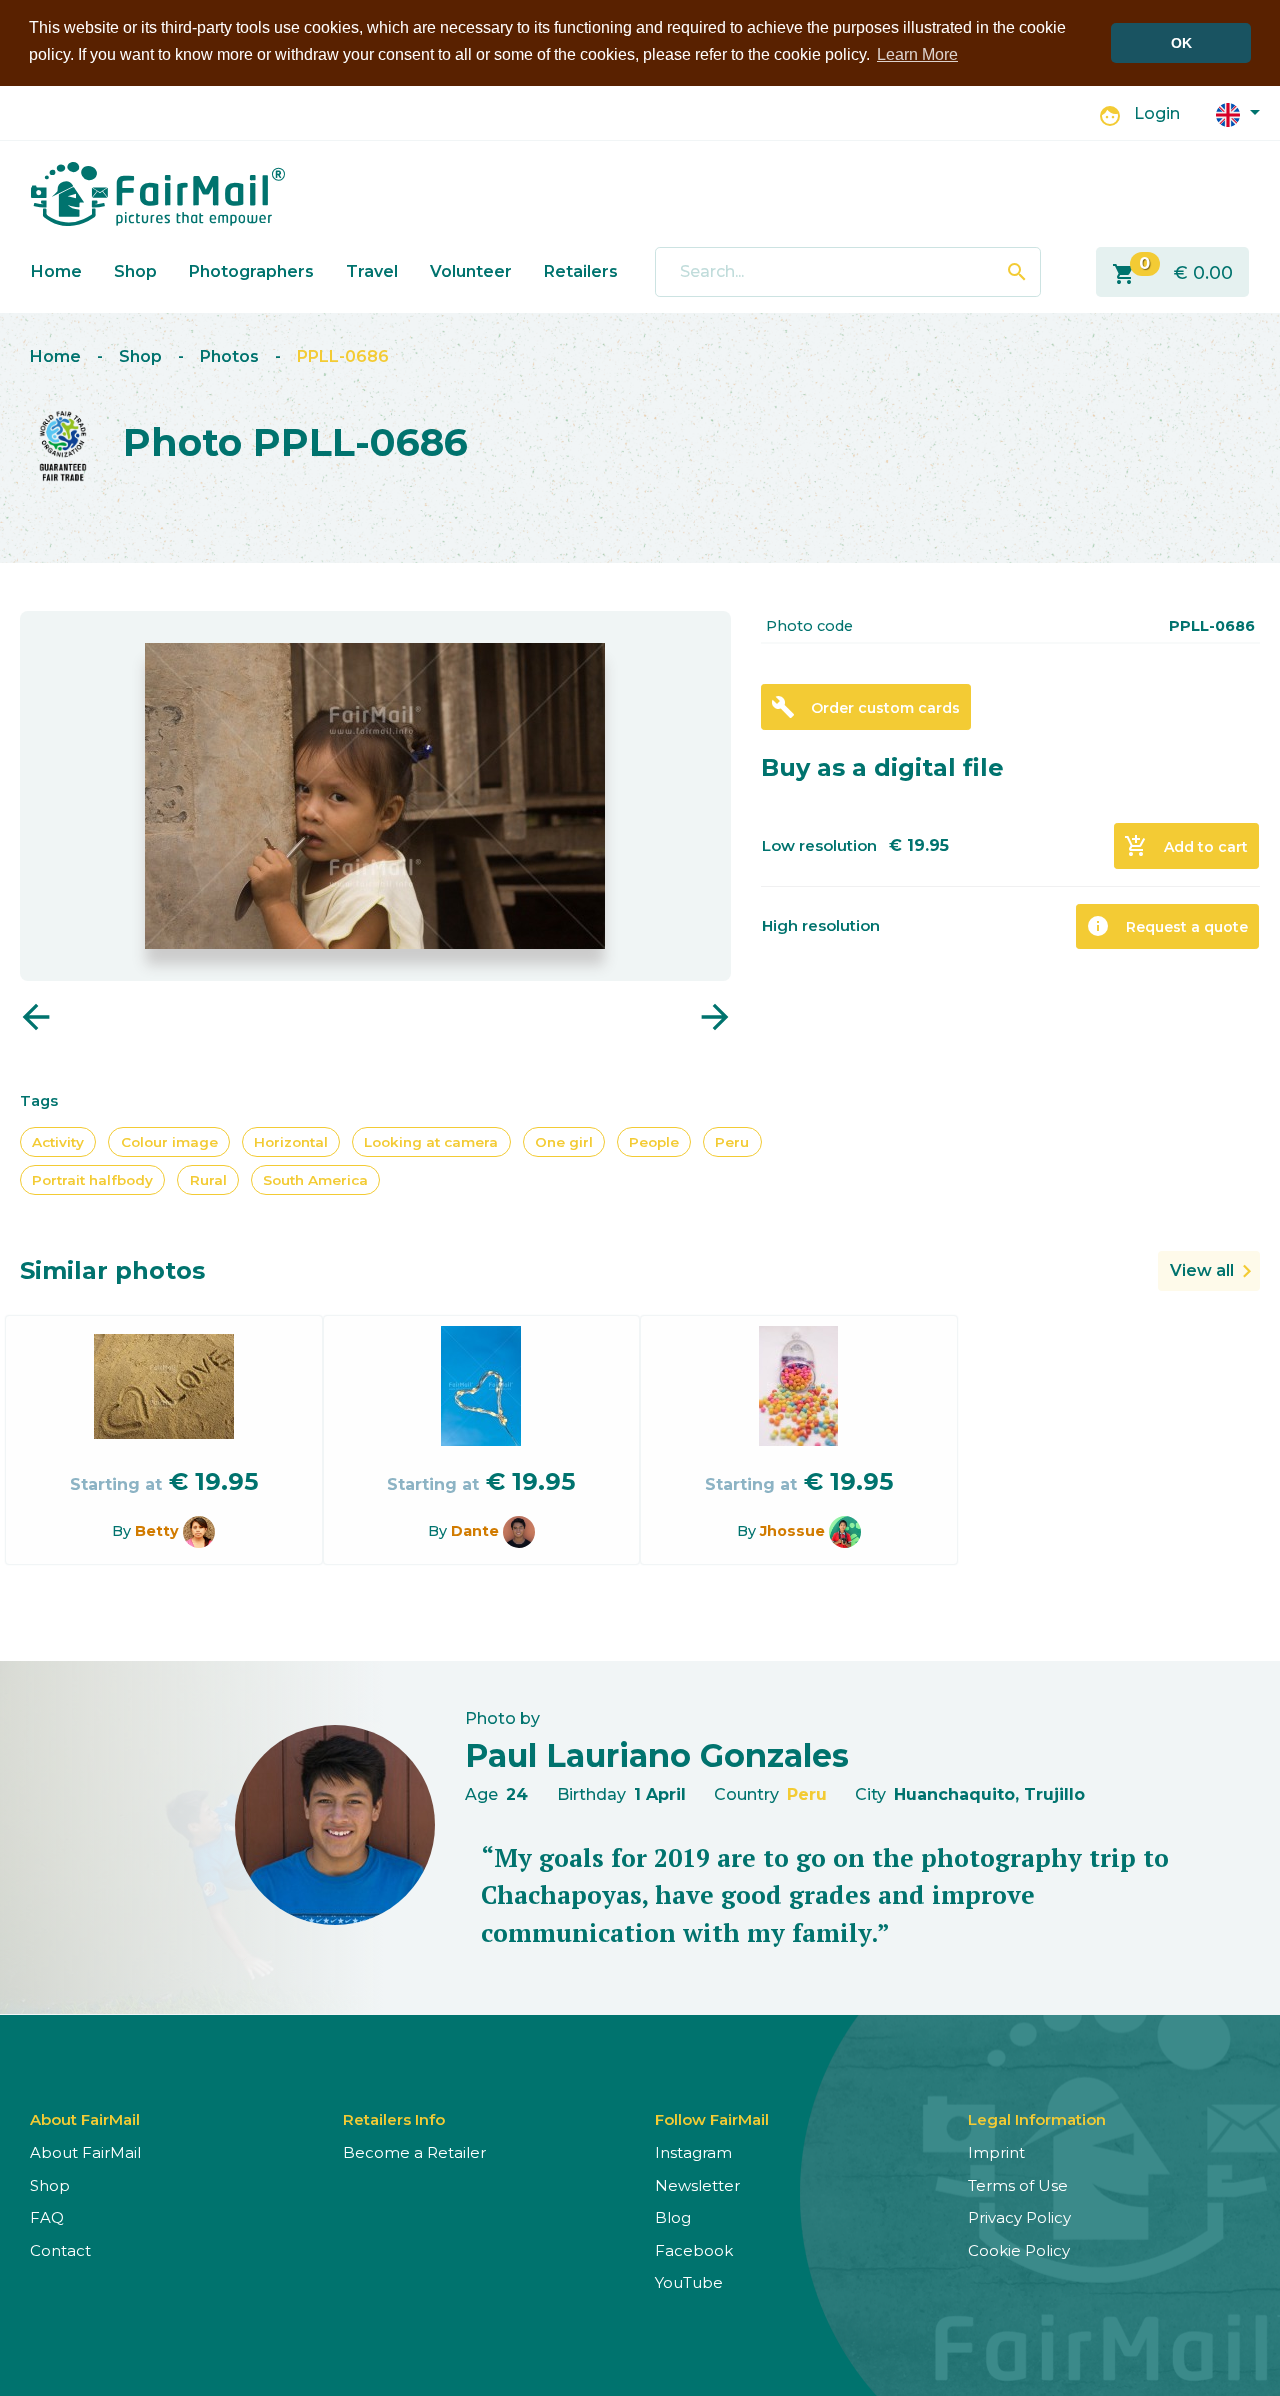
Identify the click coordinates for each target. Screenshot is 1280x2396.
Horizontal (291, 1142)
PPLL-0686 (343, 356)
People (654, 1142)
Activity (58, 1142)
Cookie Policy (1019, 2250)
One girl (564, 1142)
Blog (673, 2217)
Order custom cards (865, 707)
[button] (1238, 113)
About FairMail (85, 2152)
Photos (229, 356)
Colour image (169, 1142)
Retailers (581, 271)
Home (56, 271)
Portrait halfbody (92, 1180)
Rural (208, 1180)
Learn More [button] (917, 54)
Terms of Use (1018, 2185)
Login (1157, 113)
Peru (732, 1142)
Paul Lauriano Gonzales (657, 1755)
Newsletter (697, 2185)
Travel (372, 271)
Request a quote (1167, 926)
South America (315, 1180)
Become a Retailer (414, 2152)
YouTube (689, 2282)
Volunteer (471, 271)
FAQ (47, 2217)
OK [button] (1181, 43)
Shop (135, 271)
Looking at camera (431, 1142)
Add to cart (1186, 846)
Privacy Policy (1019, 2217)
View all (1202, 1270)
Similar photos (112, 1270)
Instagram (693, 2152)
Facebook (694, 2250)
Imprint (996, 2152)
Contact (60, 2250)
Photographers (251, 271)
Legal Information (1037, 2119)
